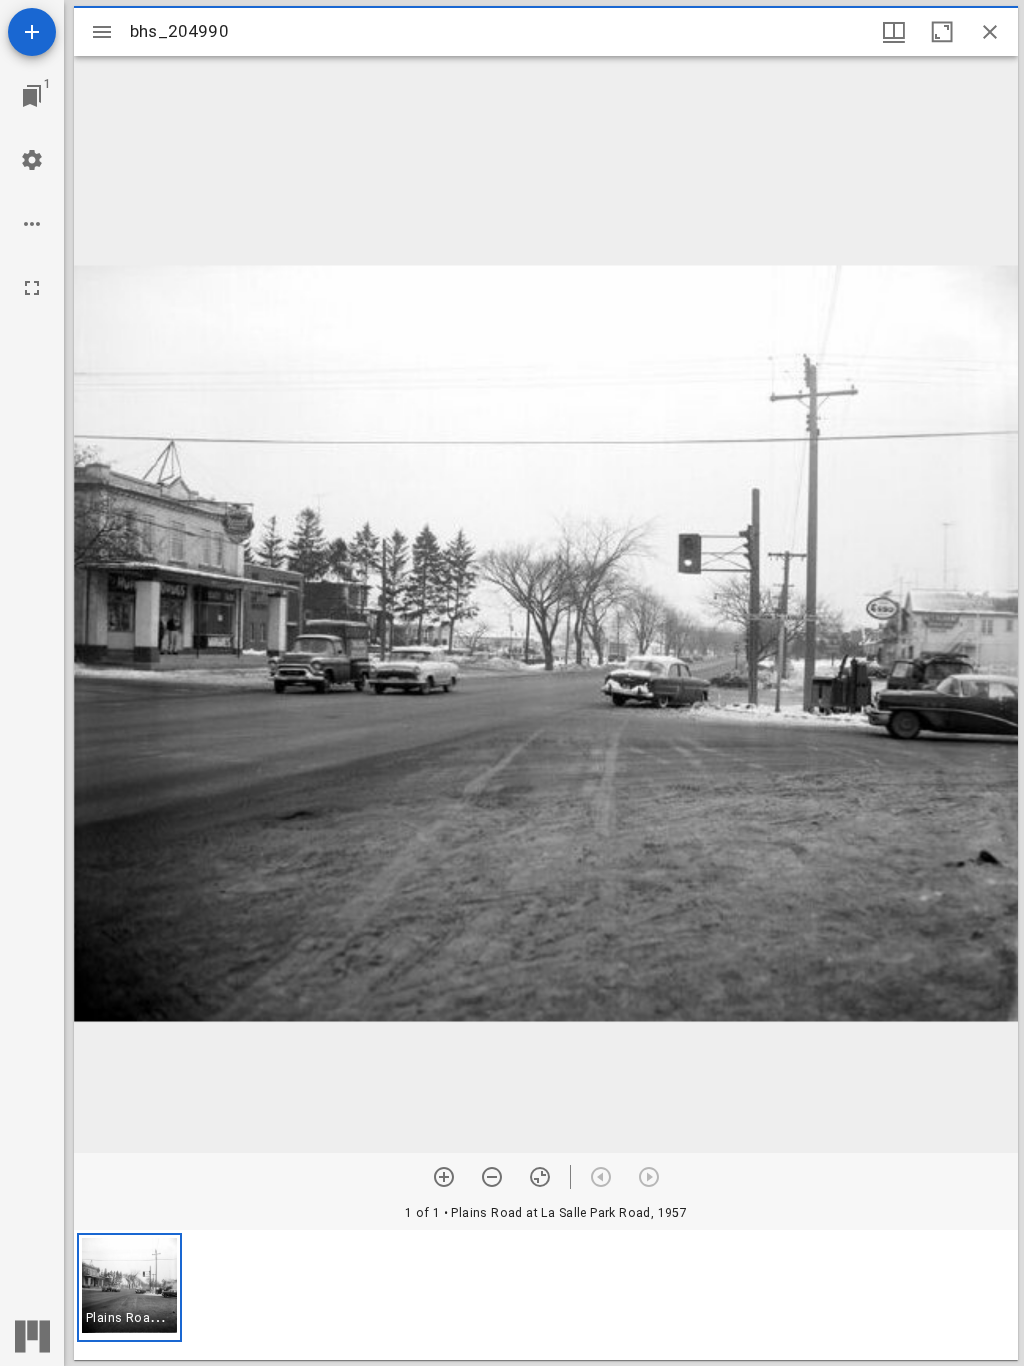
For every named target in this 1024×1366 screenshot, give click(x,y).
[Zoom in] (444, 1177)
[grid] (546, 1295)
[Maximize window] (942, 32)
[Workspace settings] (32, 160)
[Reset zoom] (540, 1177)
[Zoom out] (492, 1177)
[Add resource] (32, 32)
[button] (129, 1287)
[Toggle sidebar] (102, 32)
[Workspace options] (32, 224)
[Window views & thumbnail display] (894, 32)
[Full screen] (32, 288)
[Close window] (990, 32)
